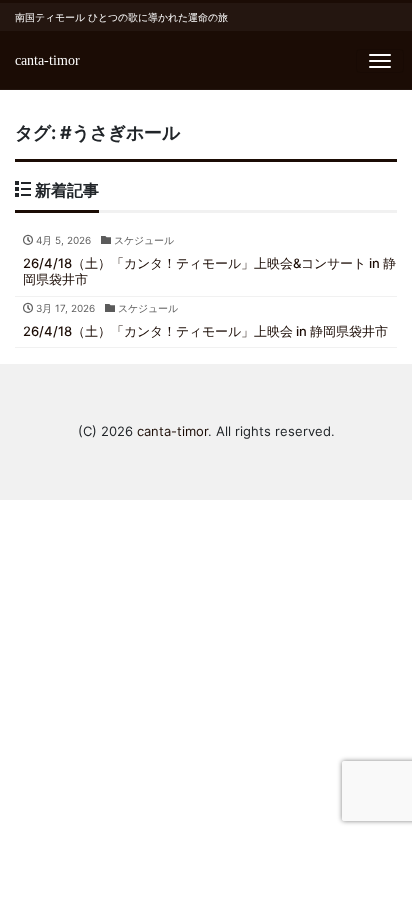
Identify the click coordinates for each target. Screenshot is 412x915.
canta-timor (47, 60)
